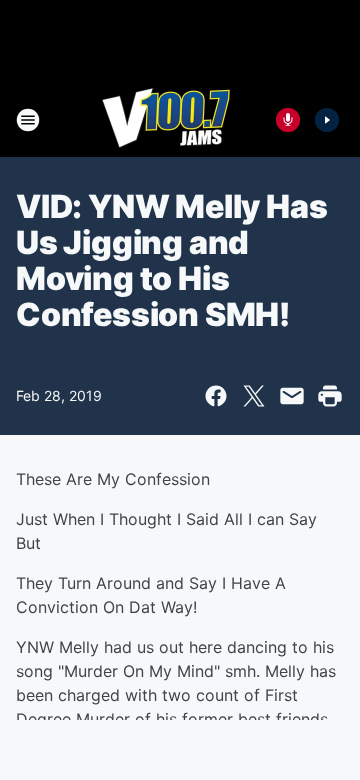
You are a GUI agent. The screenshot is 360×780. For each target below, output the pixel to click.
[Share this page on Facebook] (216, 396)
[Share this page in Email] (292, 396)
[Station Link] (166, 120)
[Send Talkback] (288, 120)
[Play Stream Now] (327, 120)
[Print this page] (330, 396)
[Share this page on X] (254, 396)
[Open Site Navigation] (28, 120)
